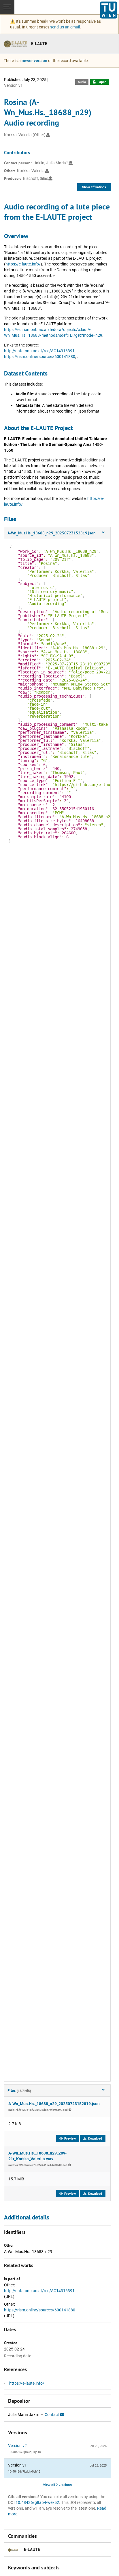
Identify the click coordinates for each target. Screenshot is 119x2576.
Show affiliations (94, 187)
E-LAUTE (39, 44)
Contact (52, 2415)
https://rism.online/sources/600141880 (40, 357)
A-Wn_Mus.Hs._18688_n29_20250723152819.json (54, 2104)
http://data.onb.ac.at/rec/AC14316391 (39, 351)
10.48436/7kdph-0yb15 (24, 2472)
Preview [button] (70, 2139)
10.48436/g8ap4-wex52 (37, 2502)
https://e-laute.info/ (23, 264)
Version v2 (17, 2446)
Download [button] (95, 2139)
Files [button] (19, 2090)
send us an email (65, 27)
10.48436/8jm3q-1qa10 (24, 2452)
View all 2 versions (57, 2485)
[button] (57, 533)
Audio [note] (82, 82)
